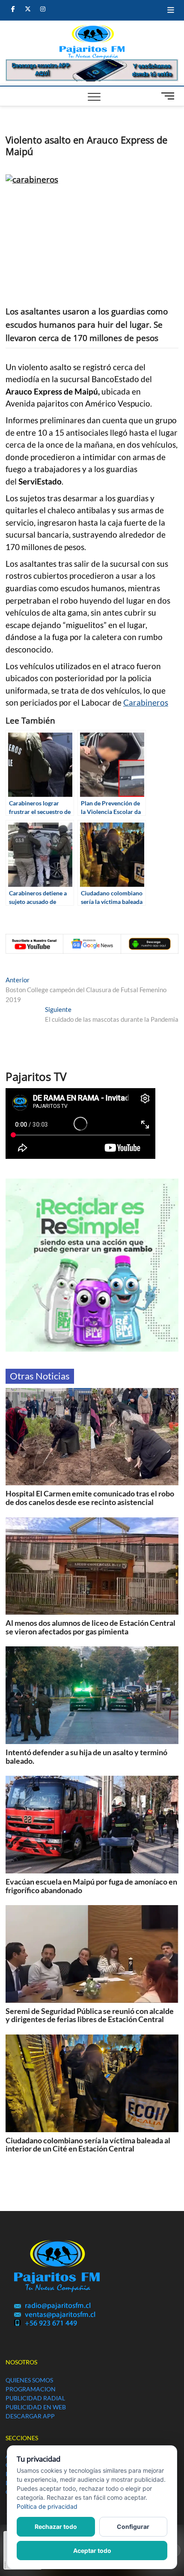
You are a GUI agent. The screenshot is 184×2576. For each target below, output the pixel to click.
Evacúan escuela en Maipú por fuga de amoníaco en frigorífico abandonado (91, 1886)
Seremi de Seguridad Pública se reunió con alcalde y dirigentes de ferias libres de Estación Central (90, 2015)
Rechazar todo (56, 2527)
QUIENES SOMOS (29, 2380)
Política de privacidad (47, 2506)
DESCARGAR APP (30, 2416)
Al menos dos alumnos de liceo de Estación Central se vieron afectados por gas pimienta (91, 1627)
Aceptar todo (92, 2551)
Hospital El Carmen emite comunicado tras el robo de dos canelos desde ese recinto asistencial (90, 1498)
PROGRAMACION (31, 2389)
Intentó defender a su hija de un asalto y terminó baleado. (86, 1756)
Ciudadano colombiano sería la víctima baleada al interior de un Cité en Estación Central (88, 2145)
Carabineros (146, 703)
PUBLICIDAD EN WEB (36, 2407)
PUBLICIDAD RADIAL (35, 2398)
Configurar (133, 2527)
